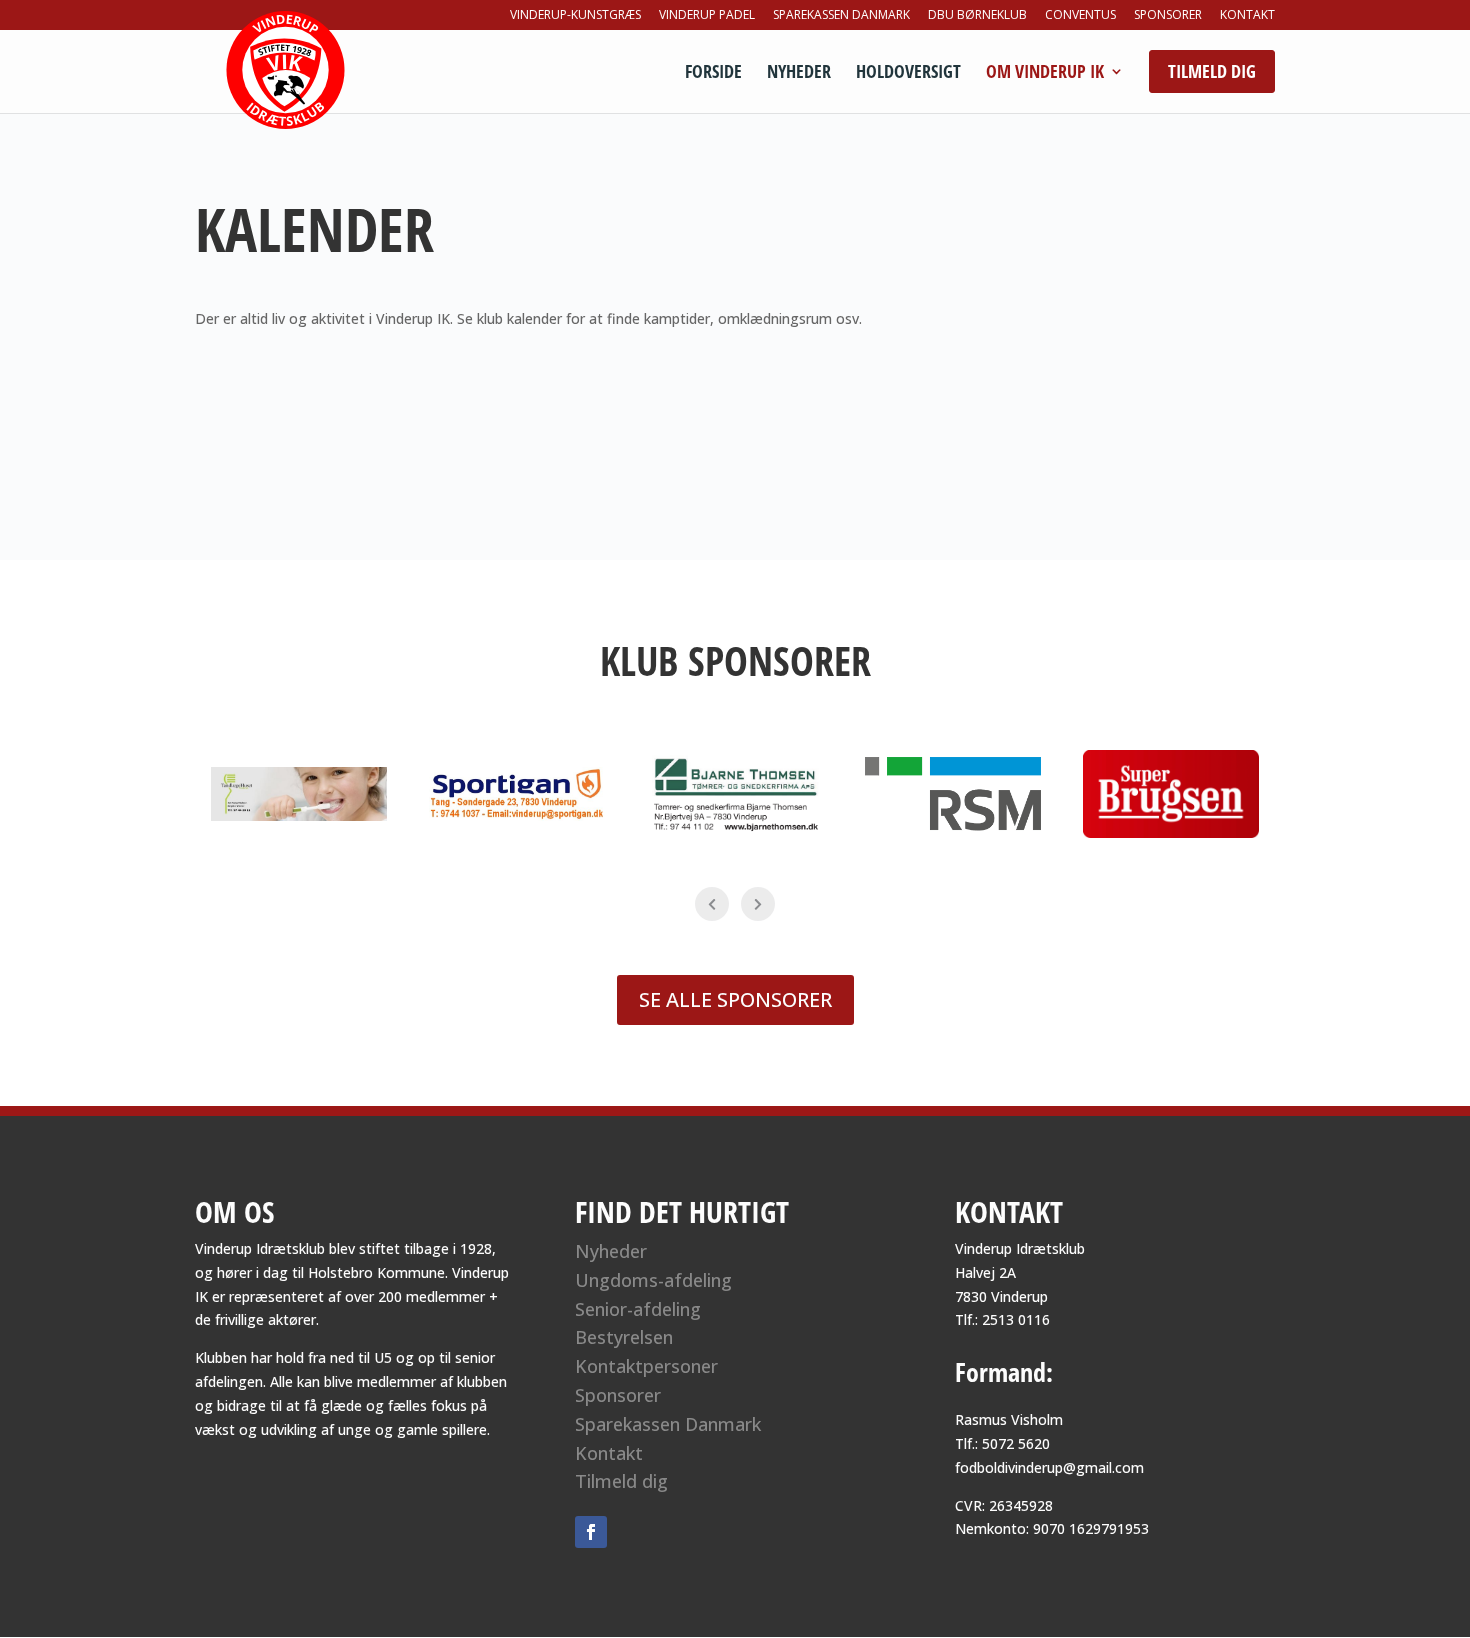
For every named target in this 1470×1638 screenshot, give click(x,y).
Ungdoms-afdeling (653, 1280)
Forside (713, 73)
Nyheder (799, 73)
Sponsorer (1168, 16)
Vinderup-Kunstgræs (575, 16)
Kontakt (1247, 16)
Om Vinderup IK (1045, 73)
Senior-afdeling (638, 1309)
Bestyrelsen (624, 1337)
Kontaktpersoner (646, 1366)
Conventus (1080, 16)
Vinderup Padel (707, 16)
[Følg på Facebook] (591, 1532)
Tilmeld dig (621, 1481)
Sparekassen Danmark (841, 16)
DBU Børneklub (977, 16)
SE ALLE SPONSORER (735, 999)
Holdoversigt (908, 73)
